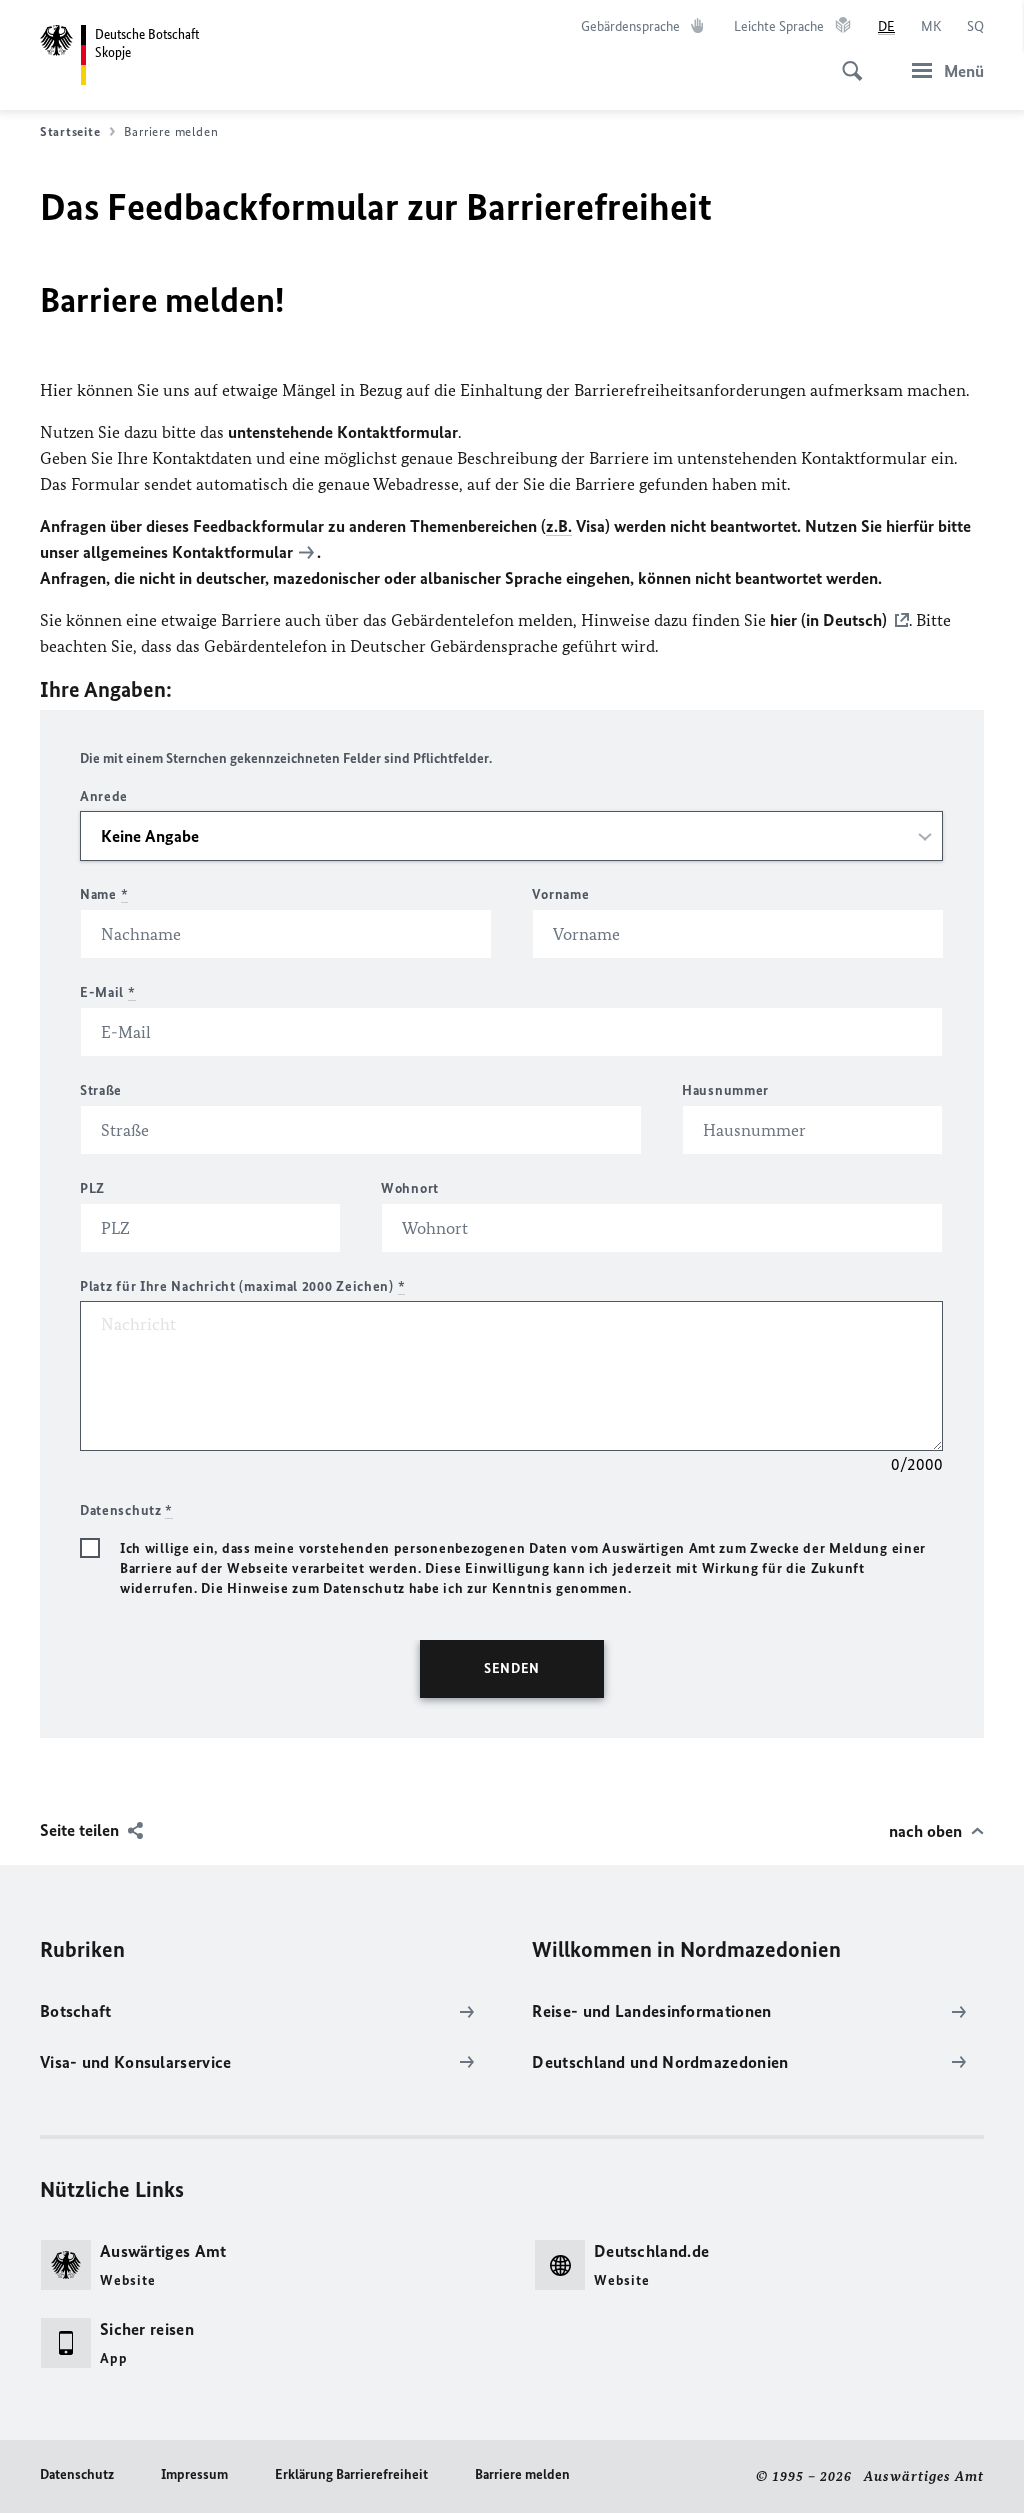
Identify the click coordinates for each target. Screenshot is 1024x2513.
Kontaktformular (232, 552)
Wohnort (410, 1188)
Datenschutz (77, 2474)
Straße (101, 1090)
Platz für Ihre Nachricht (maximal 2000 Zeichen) (242, 1286)
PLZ (92, 1188)
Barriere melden (522, 2474)
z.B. (559, 526)
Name (104, 894)
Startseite (70, 131)
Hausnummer (725, 1090)
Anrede (104, 796)
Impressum (194, 2474)
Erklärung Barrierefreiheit (351, 2474)
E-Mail (108, 992)
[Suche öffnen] (846, 60)
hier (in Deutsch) (828, 620)
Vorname (560, 894)
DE (886, 26)
